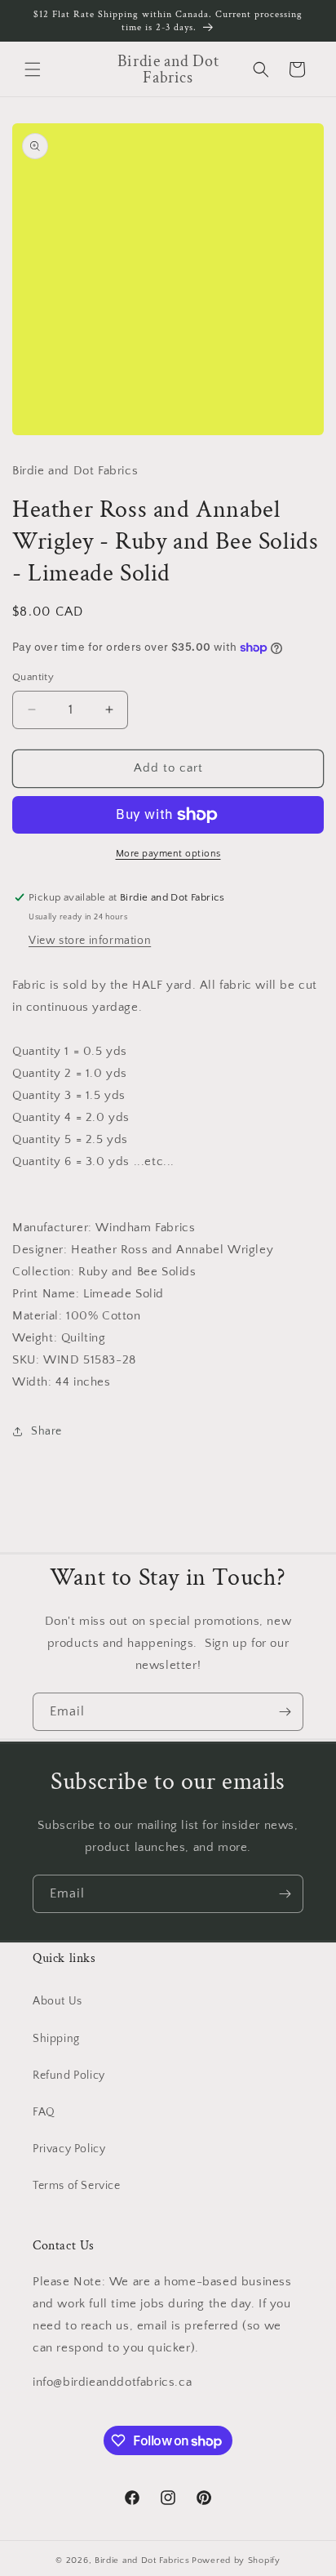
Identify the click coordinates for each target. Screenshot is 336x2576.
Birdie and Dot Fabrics (142, 2560)
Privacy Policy (69, 2149)
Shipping (56, 2039)
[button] (33, 69)
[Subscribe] (285, 1712)
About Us (57, 2001)
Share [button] (46, 1431)
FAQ (44, 2112)
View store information (90, 941)
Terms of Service (77, 2186)
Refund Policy (69, 2075)
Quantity (33, 677)
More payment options (168, 854)
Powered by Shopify (236, 2560)
